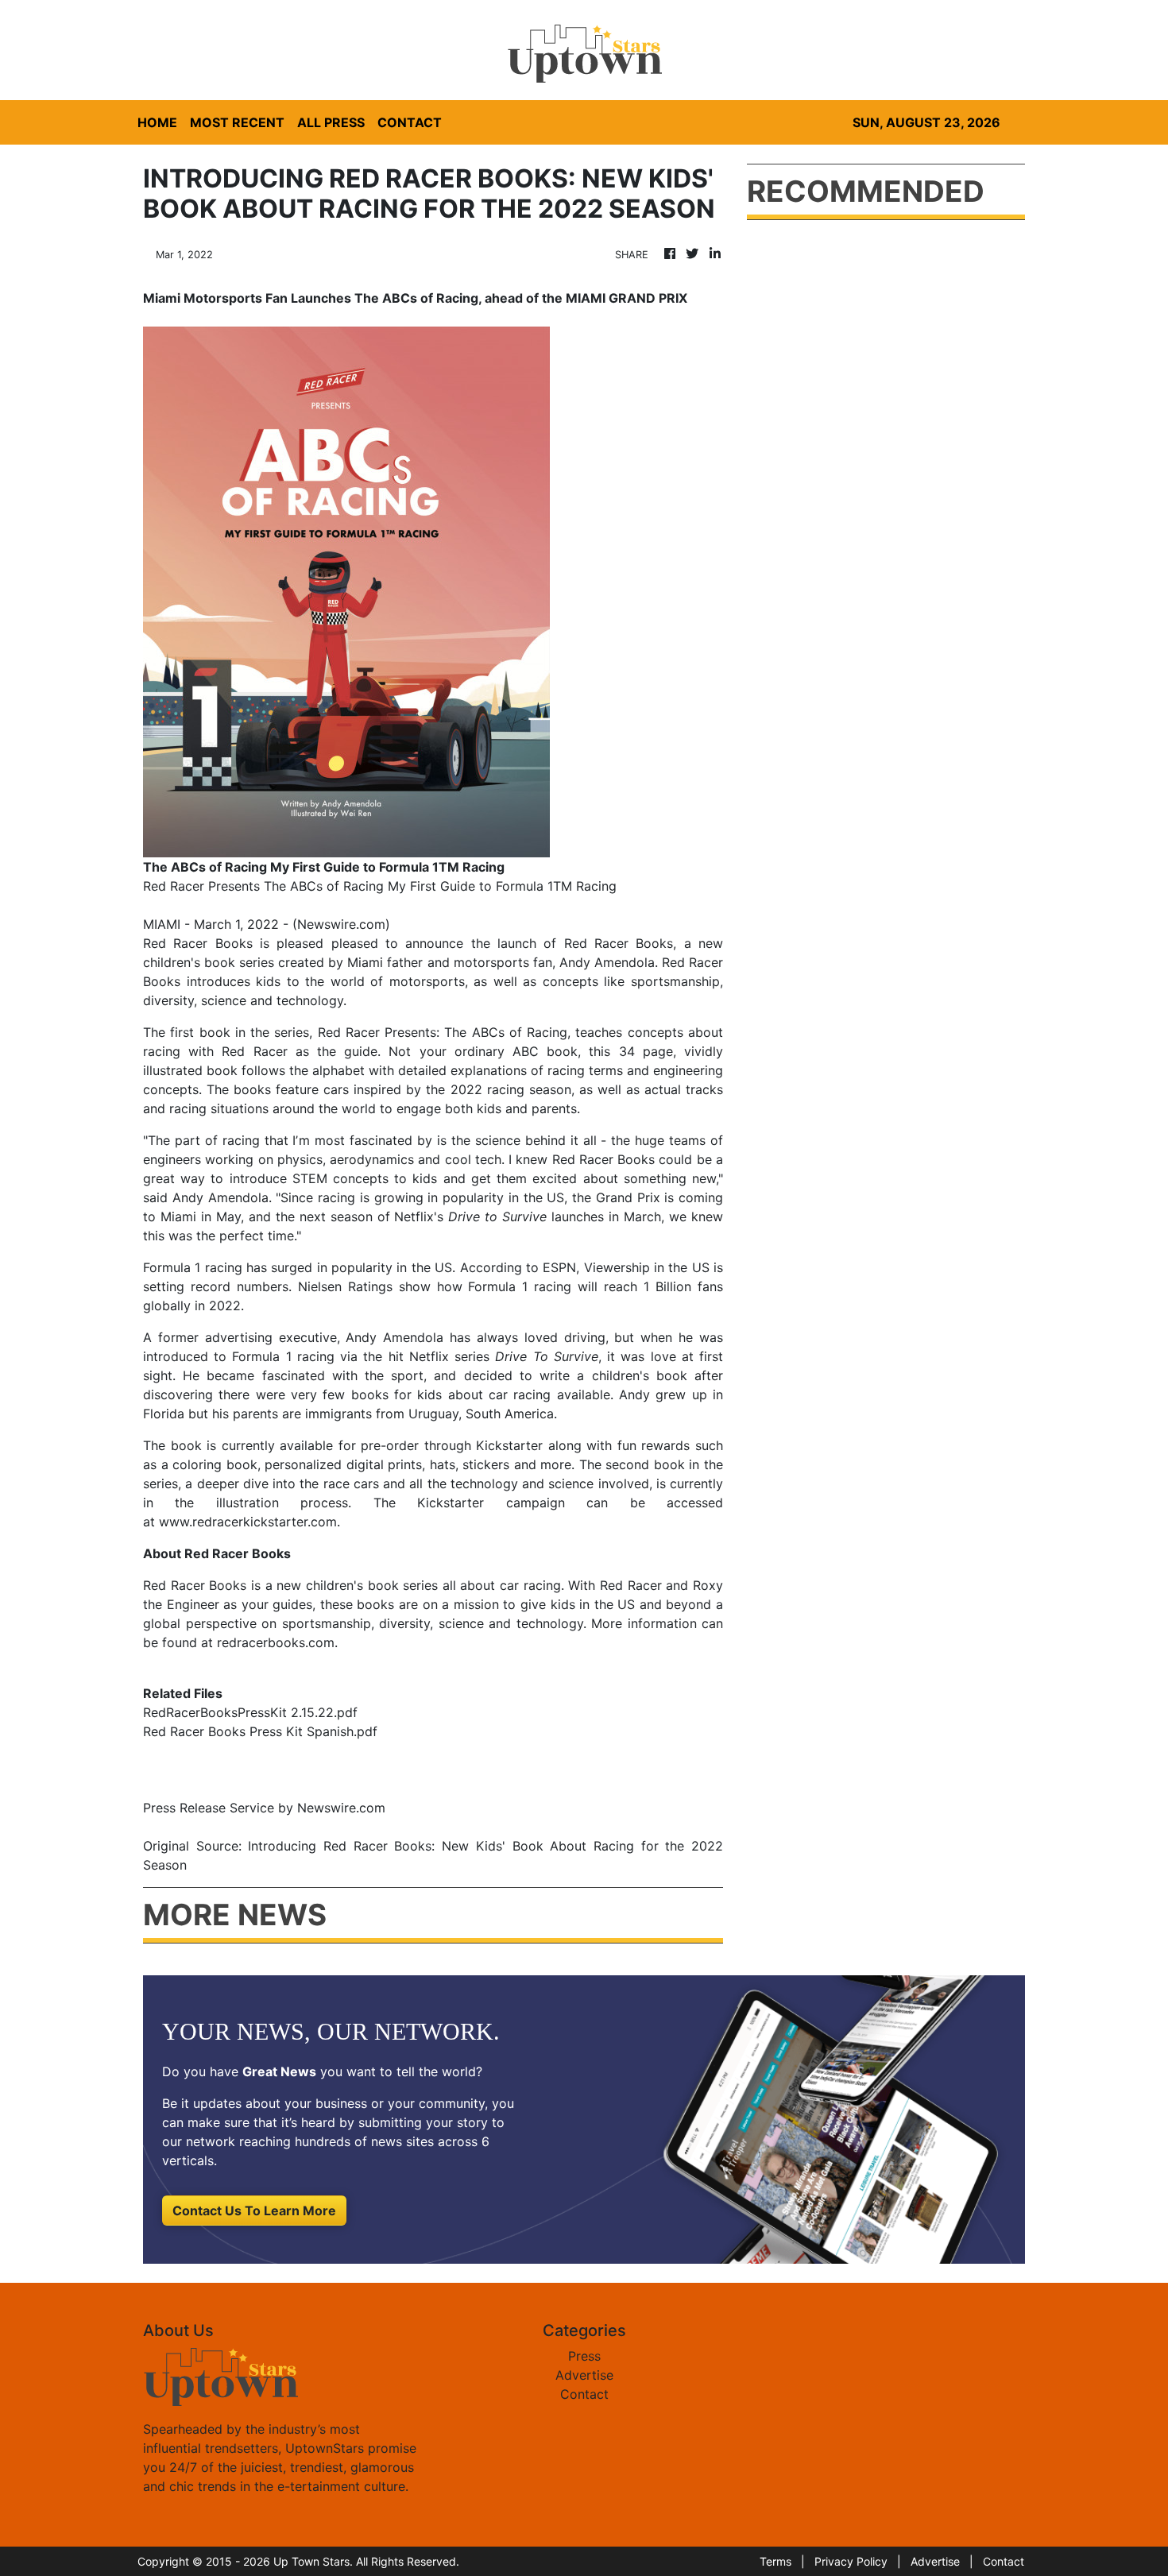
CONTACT (410, 122)
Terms (775, 2561)
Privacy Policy (851, 2561)
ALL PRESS (331, 122)
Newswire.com (341, 924)
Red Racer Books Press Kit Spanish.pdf (260, 1731)
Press (584, 2356)
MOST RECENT (237, 122)
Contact (584, 2394)
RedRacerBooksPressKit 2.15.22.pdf (250, 1712)
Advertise (584, 2375)
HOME (157, 122)
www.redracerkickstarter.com (248, 1522)
